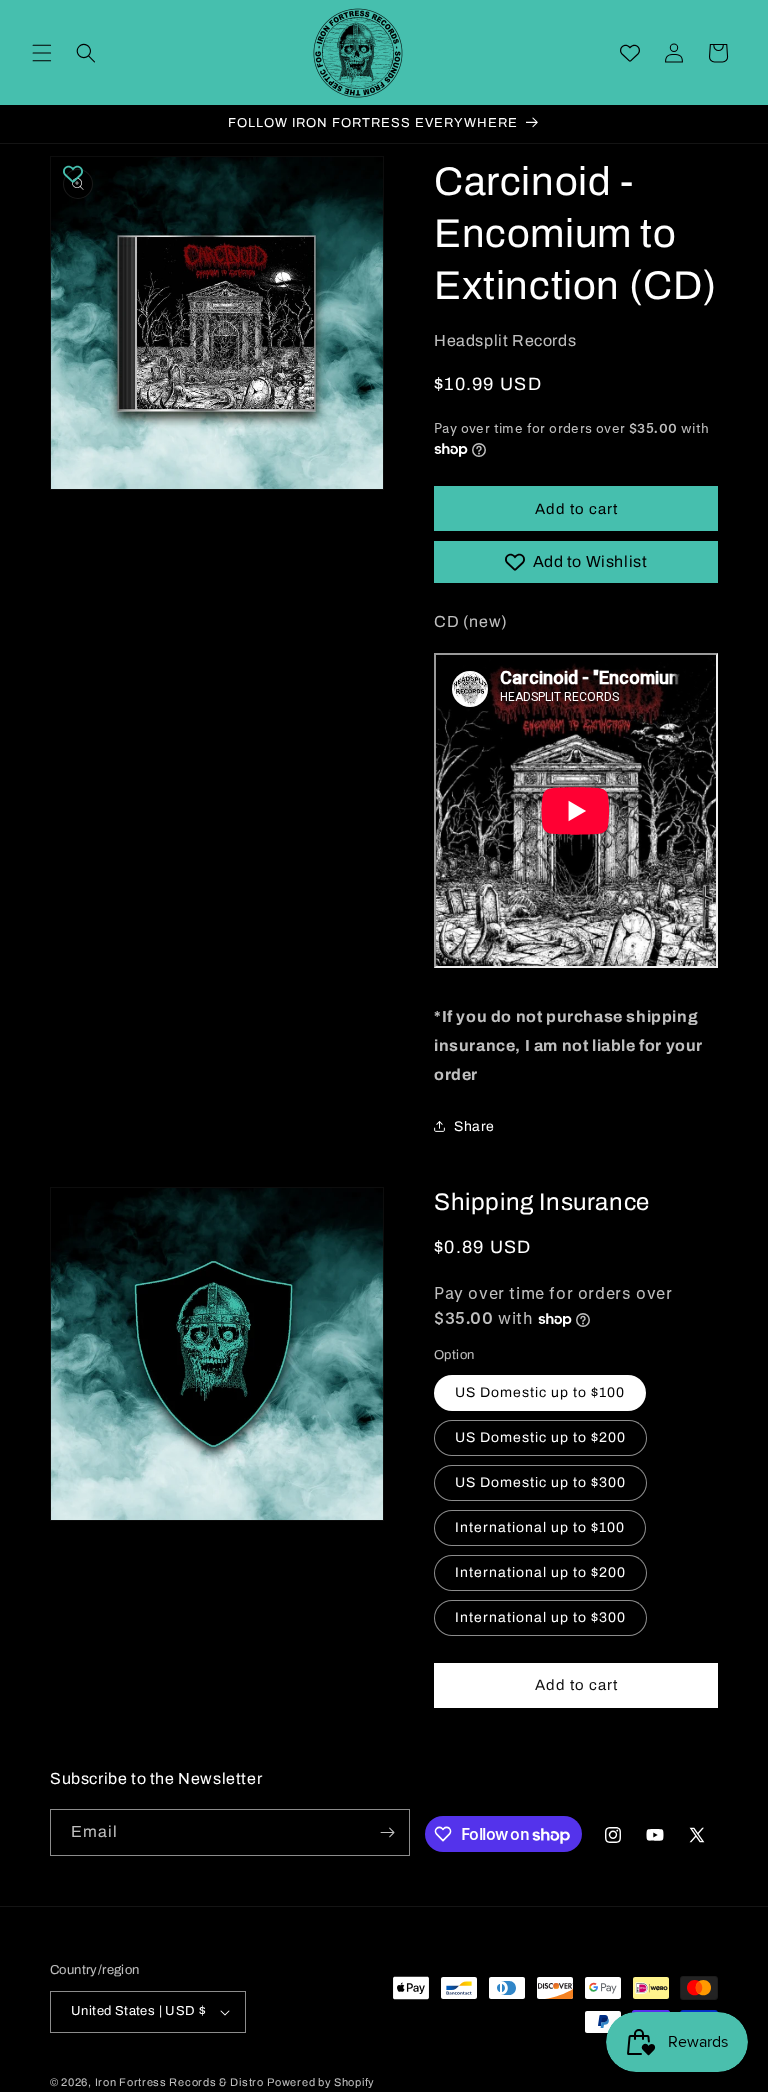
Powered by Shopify (321, 2082)
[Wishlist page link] (630, 53)
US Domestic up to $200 (540, 1437)
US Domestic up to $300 (540, 1482)
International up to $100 (540, 1527)
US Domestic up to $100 (540, 1392)
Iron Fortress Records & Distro (179, 2082)
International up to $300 (540, 1617)
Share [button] (474, 1126)
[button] (42, 53)
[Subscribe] (387, 1832)
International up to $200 (540, 1572)
